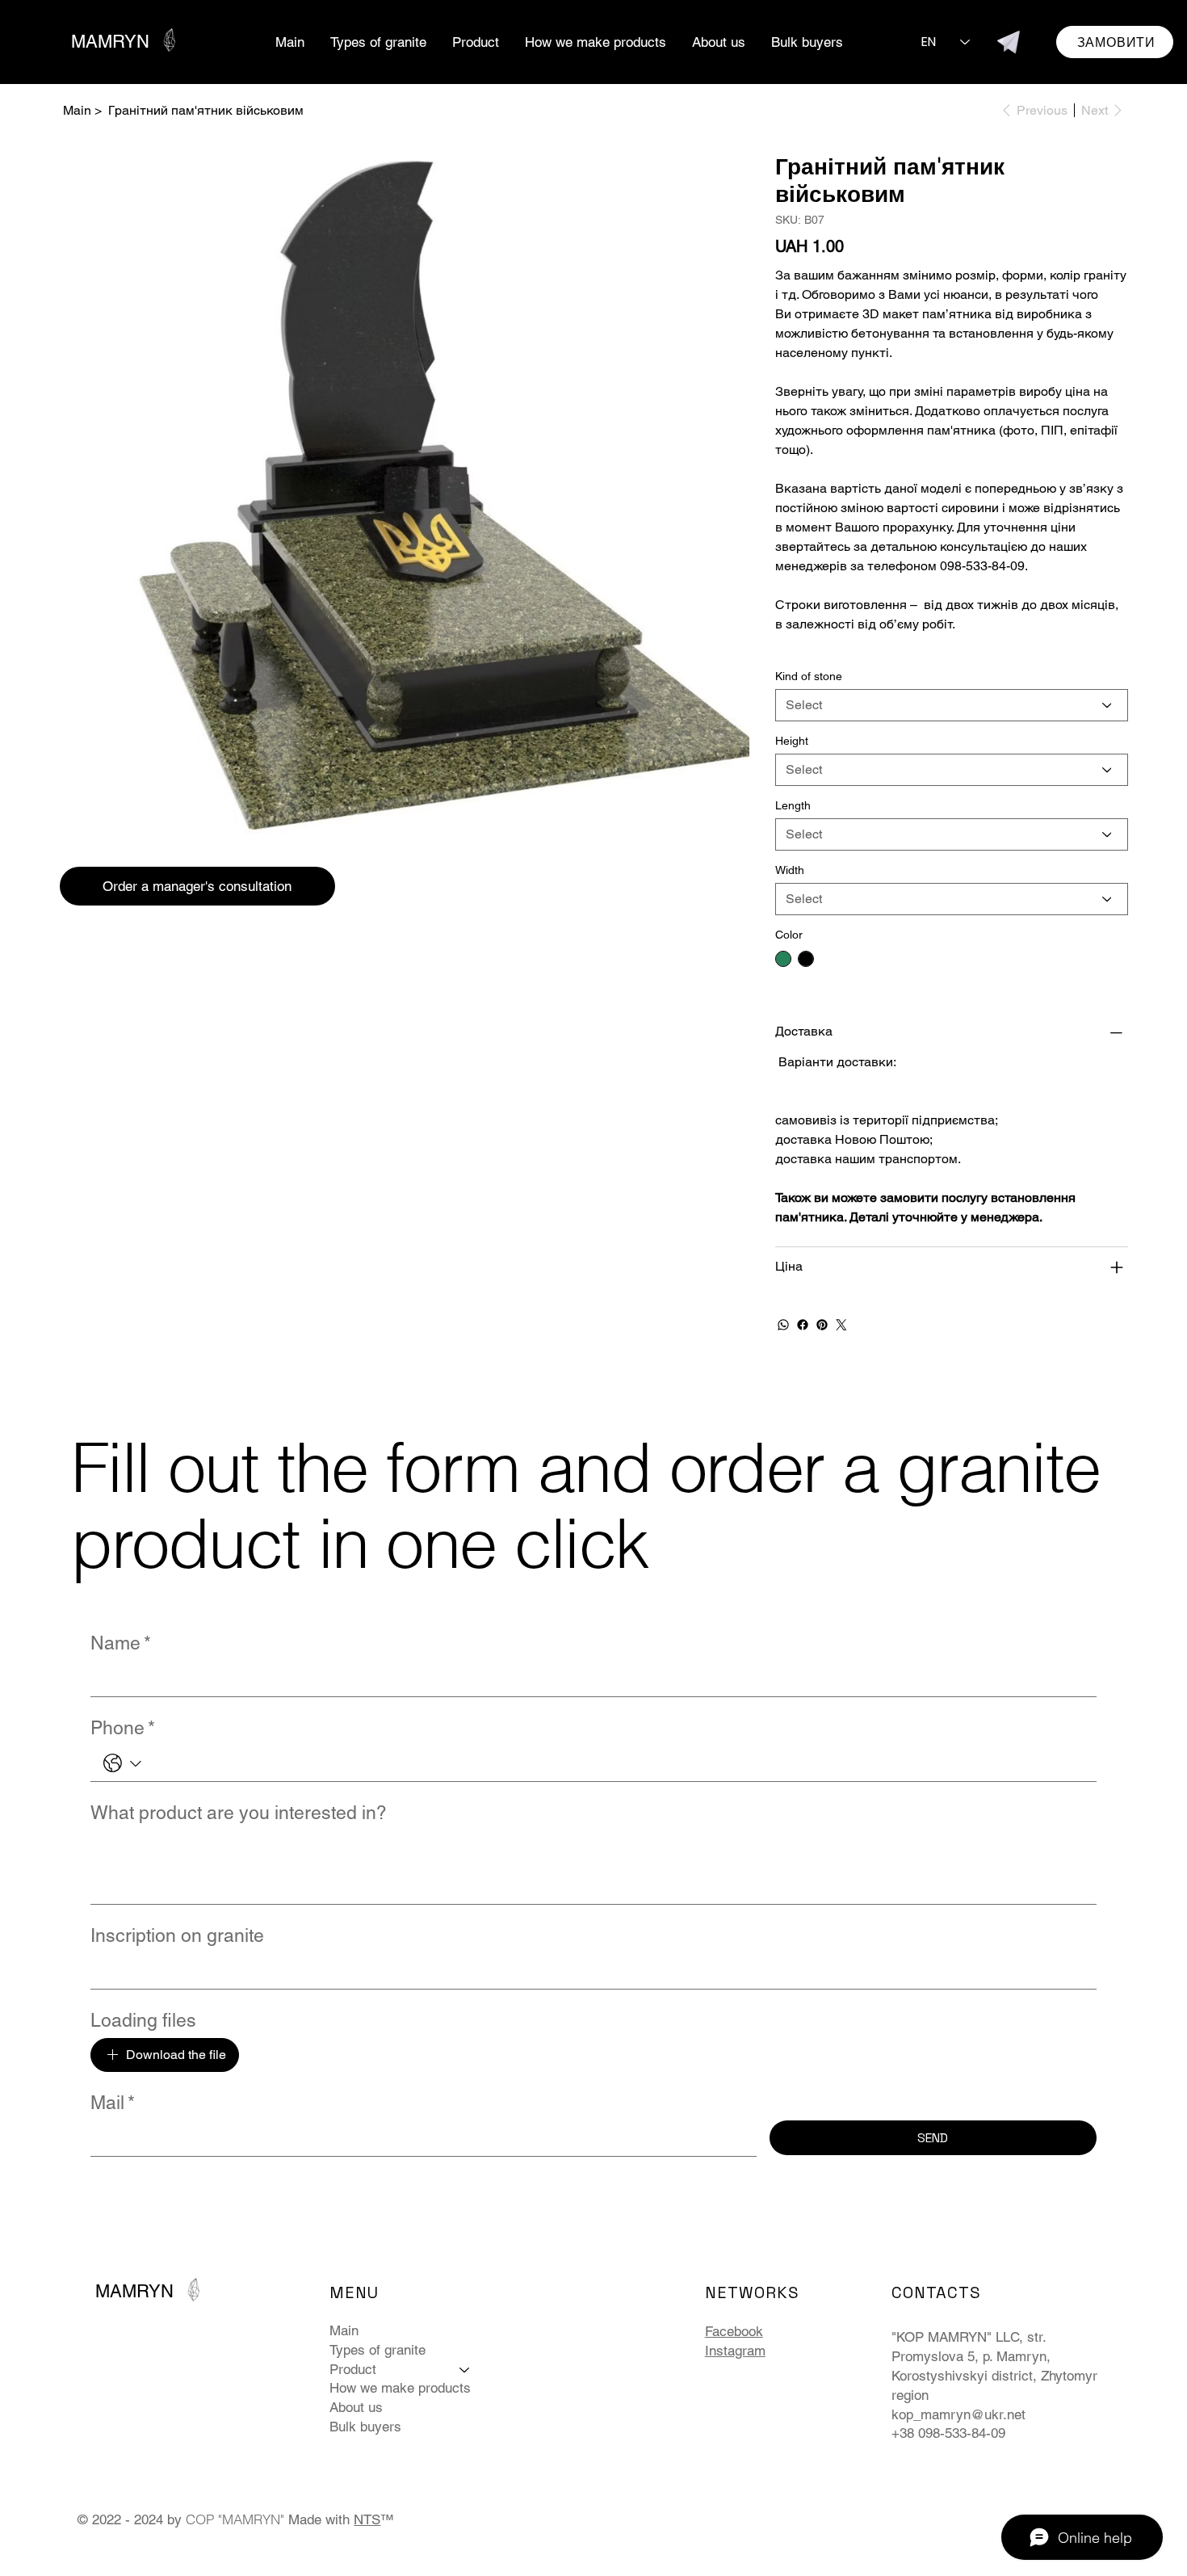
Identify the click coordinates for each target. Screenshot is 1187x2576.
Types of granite (377, 2350)
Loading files (143, 2020)
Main (344, 2330)
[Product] (465, 2370)
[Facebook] (803, 1325)
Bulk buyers (365, 2427)
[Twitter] (841, 1325)
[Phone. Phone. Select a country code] (122, 1763)
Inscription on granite (177, 1935)
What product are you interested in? (239, 1813)
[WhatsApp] (783, 1325)
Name (121, 1643)
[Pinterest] (822, 1325)
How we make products (400, 2388)
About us (356, 2407)
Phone (123, 1728)
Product (353, 2369)
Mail (113, 2103)
